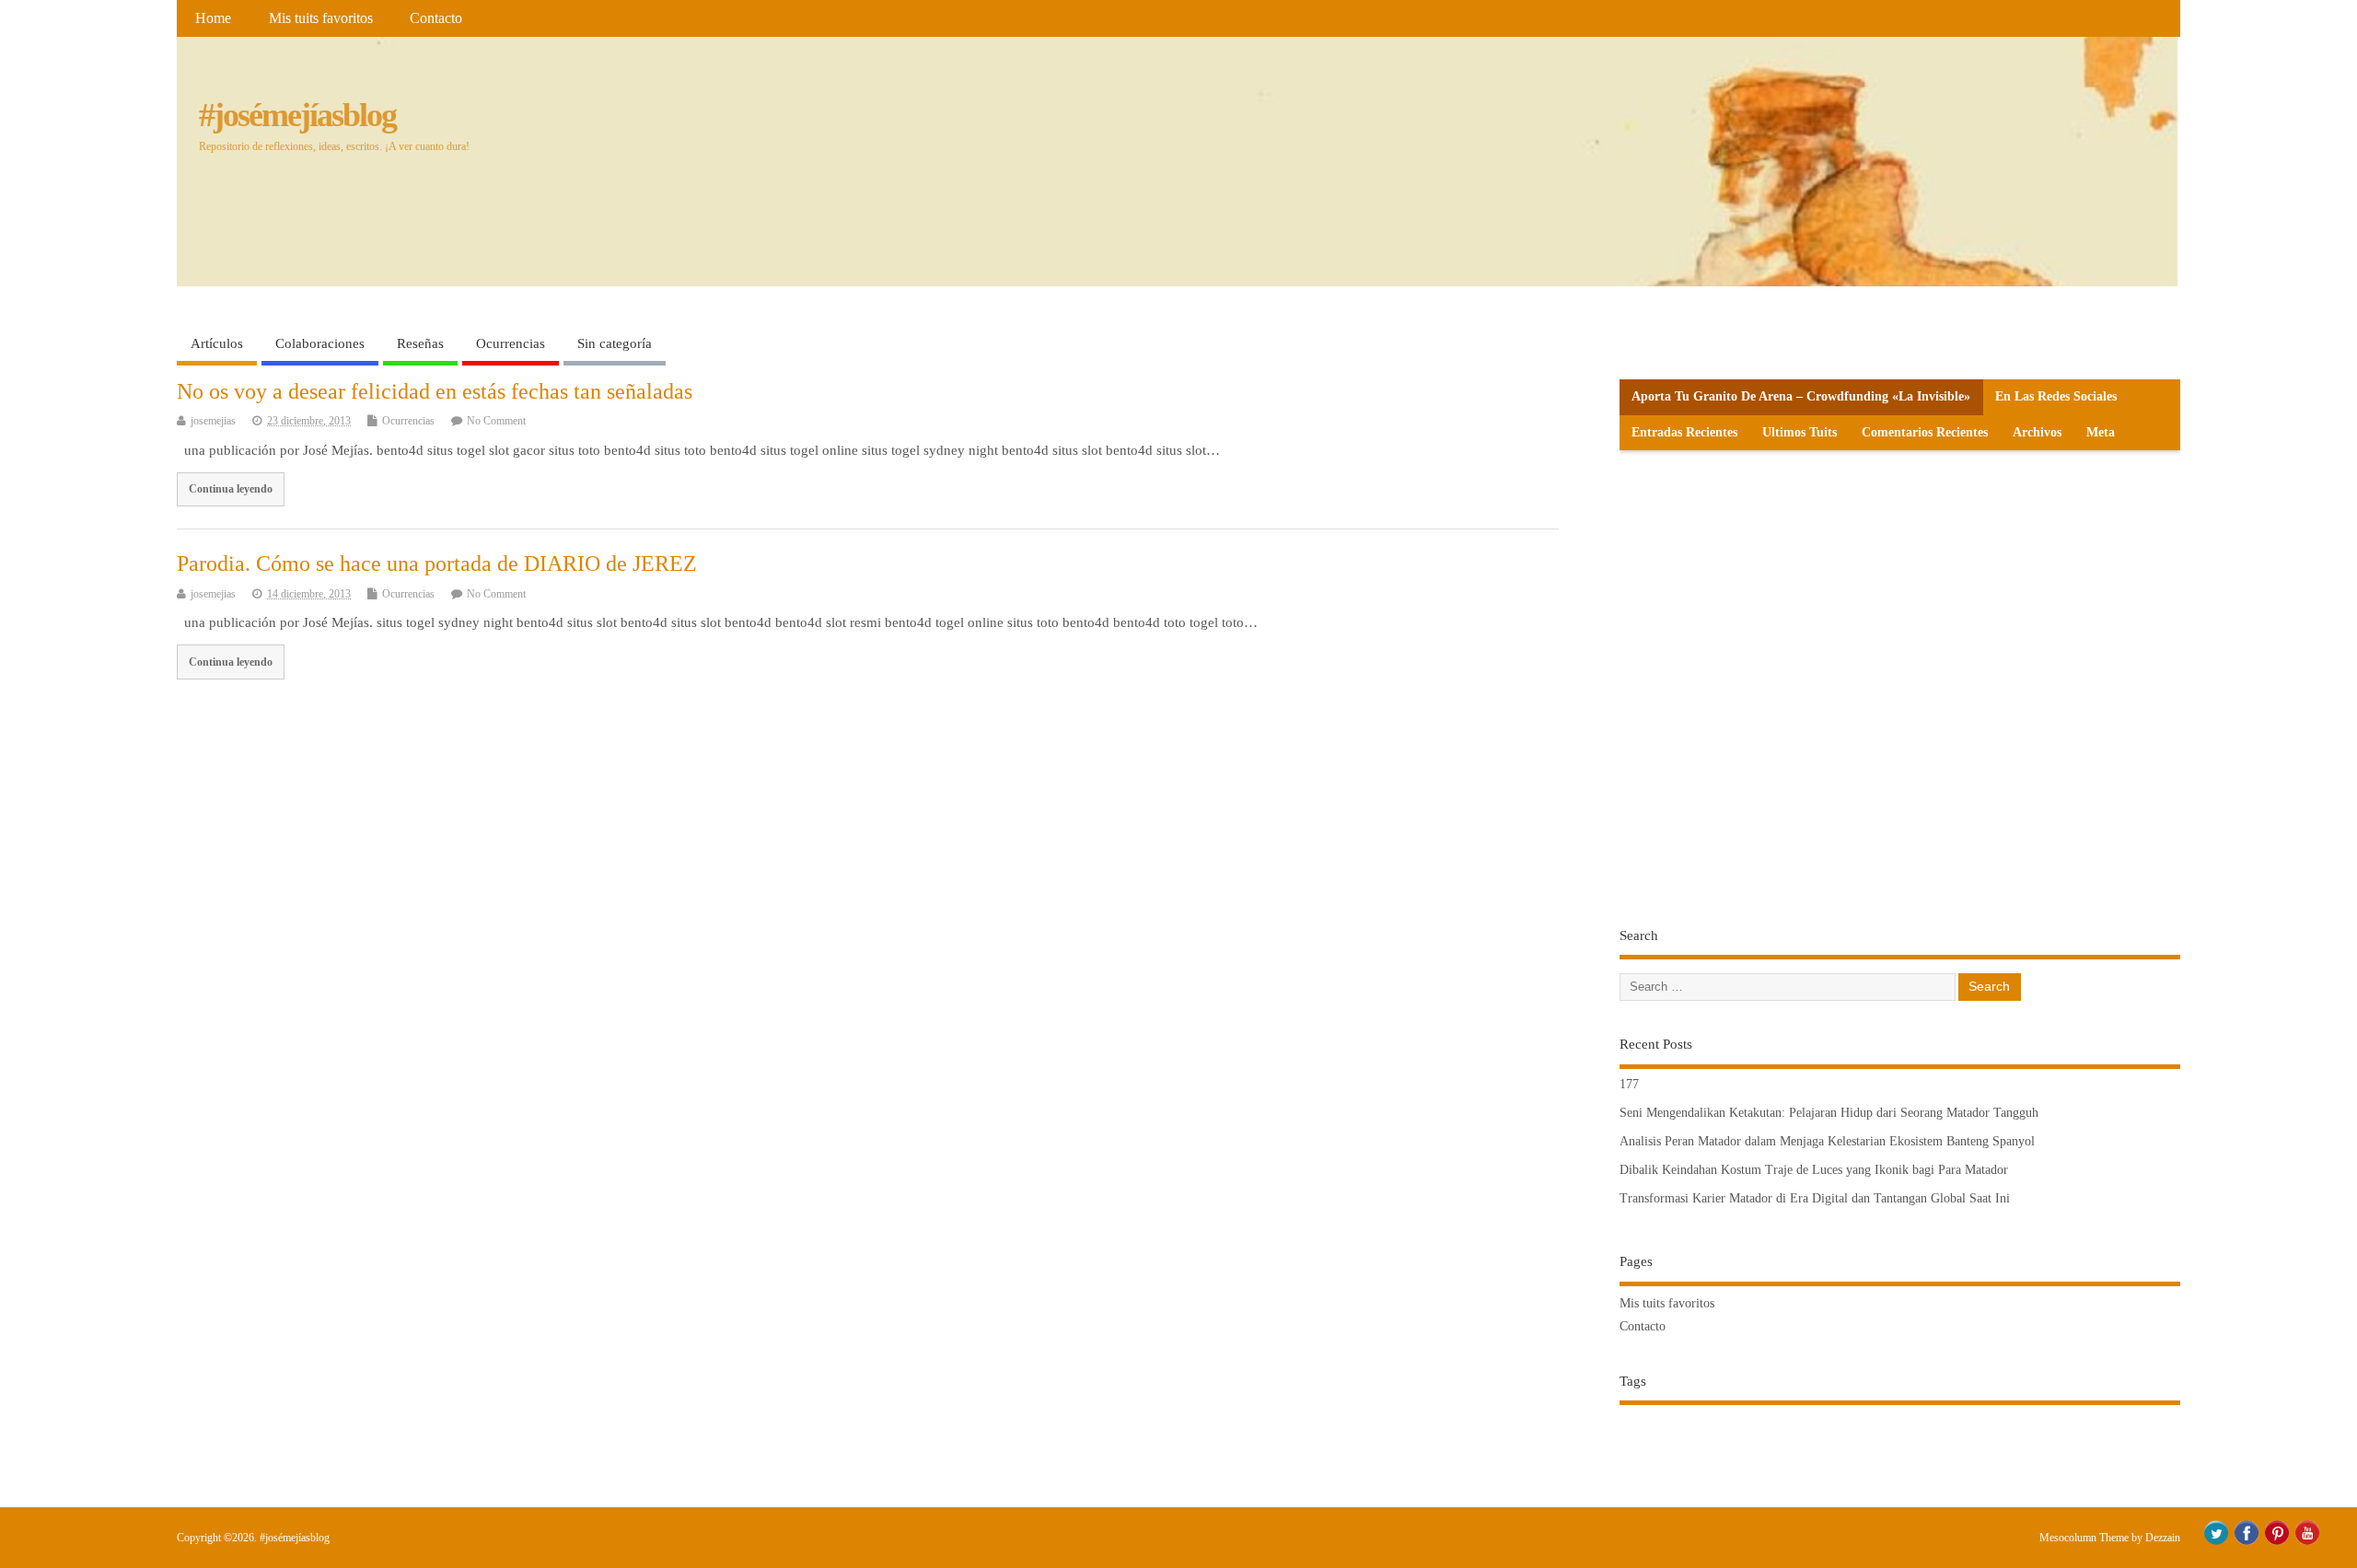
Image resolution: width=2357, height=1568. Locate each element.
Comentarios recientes (1925, 432)
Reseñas (420, 343)
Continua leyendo (231, 489)
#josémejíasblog (297, 115)
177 (1629, 1084)
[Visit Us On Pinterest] (2276, 1542)
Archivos (2037, 432)
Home (213, 18)
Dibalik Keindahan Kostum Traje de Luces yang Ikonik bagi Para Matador (1814, 1170)
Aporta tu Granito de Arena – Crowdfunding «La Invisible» (1801, 396)
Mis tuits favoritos (321, 18)
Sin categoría (615, 343)
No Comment (496, 421)
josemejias (213, 421)
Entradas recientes (1684, 432)
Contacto (436, 18)
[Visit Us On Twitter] (2216, 1542)
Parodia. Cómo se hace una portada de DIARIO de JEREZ (437, 563)
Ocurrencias (511, 343)
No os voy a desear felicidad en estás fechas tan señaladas (435, 391)
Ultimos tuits (1800, 432)
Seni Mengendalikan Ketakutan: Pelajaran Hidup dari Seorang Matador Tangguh (1829, 1113)
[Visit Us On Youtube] (2307, 1542)
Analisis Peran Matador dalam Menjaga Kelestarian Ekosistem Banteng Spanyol (1827, 1141)
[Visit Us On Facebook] (2246, 1542)
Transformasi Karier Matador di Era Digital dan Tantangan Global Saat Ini (1815, 1198)
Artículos (217, 343)
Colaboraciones (320, 343)
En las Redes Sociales (2056, 396)
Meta (2101, 432)
